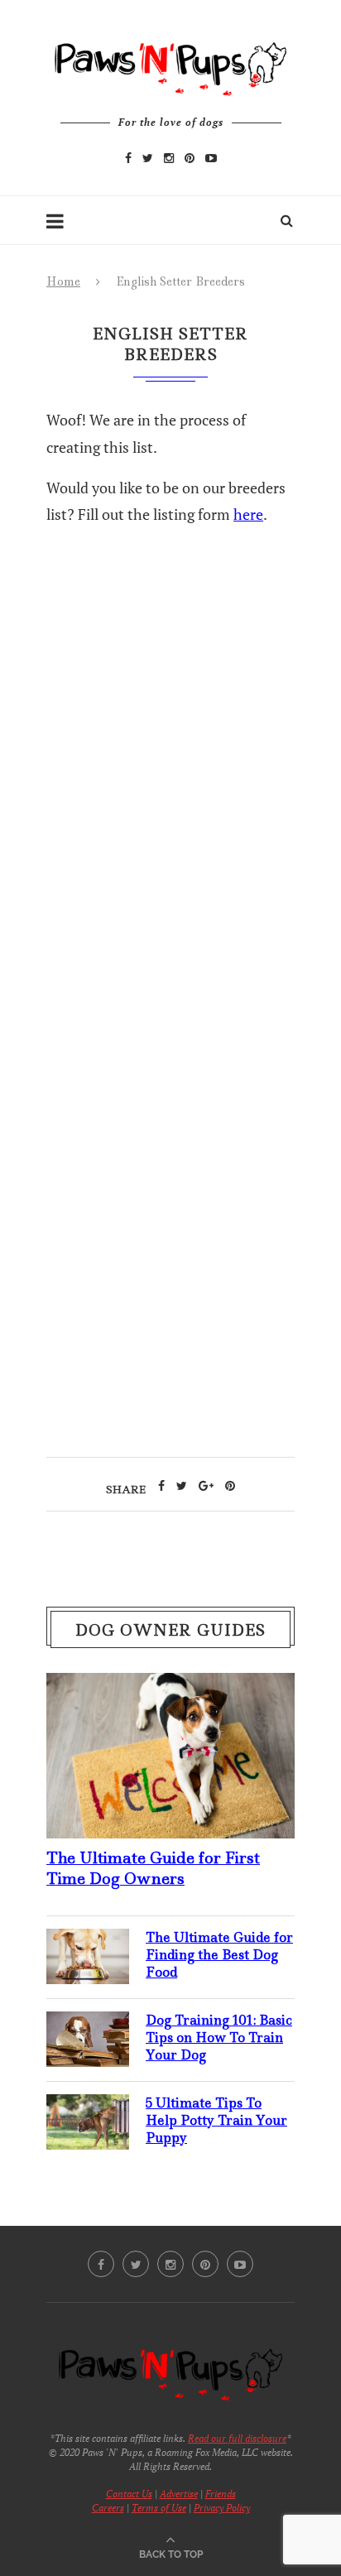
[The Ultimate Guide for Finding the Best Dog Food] (88, 1942)
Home (63, 281)
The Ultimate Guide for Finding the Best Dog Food (219, 1955)
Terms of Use (159, 2508)
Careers (108, 2508)
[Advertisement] (170, 866)
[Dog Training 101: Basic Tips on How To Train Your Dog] (88, 2025)
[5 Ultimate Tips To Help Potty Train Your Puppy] (88, 2107)
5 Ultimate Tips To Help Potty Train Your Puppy (216, 2120)
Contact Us (129, 2494)
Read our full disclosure (237, 2438)
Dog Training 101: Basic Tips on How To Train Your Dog (219, 2038)
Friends (221, 2494)
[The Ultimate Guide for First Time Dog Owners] (170, 1686)
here (248, 514)
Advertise (179, 2494)
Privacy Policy (222, 2508)
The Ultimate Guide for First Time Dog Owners (153, 1868)
